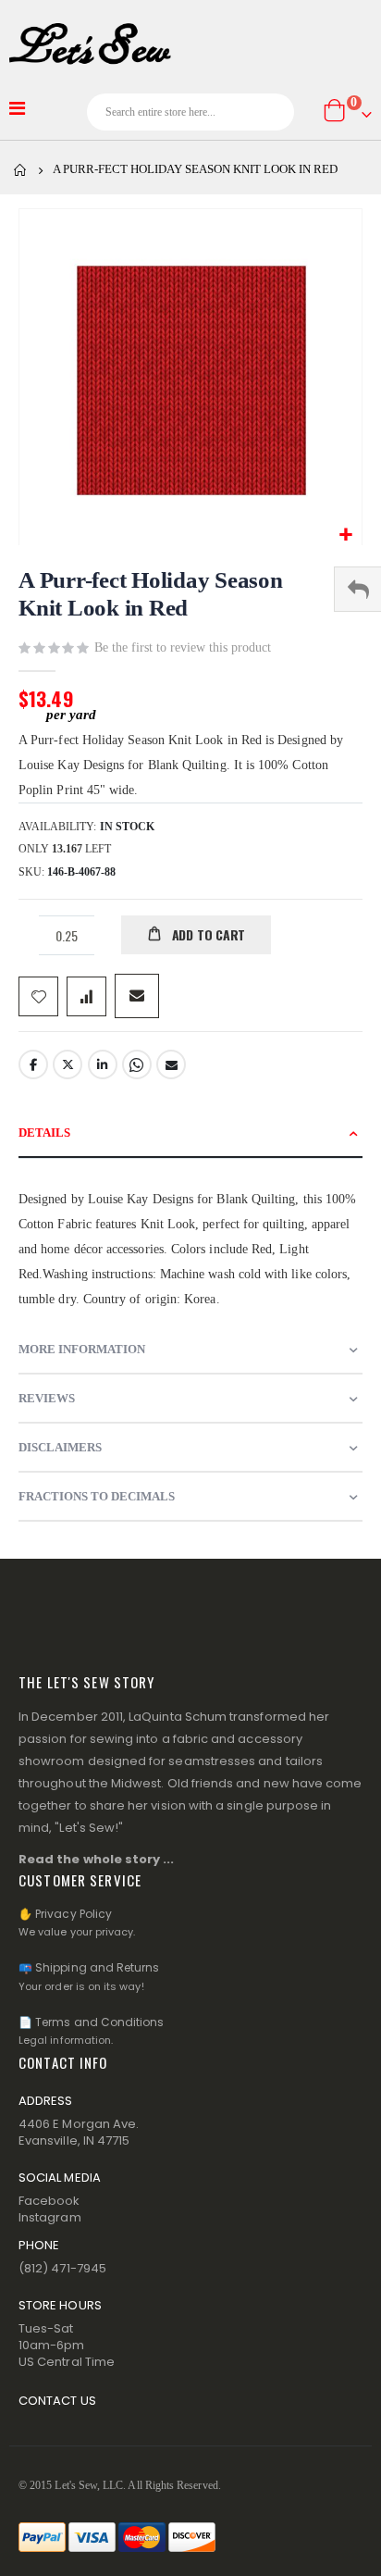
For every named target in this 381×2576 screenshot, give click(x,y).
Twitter (68, 1064)
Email (171, 1064)
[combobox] (191, 112)
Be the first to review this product (183, 647)
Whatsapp (137, 1064)
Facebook (33, 1064)
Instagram (50, 2217)
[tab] (190, 1133)
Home (20, 170)
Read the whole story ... (97, 1859)
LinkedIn (103, 1064)
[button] (345, 535)
